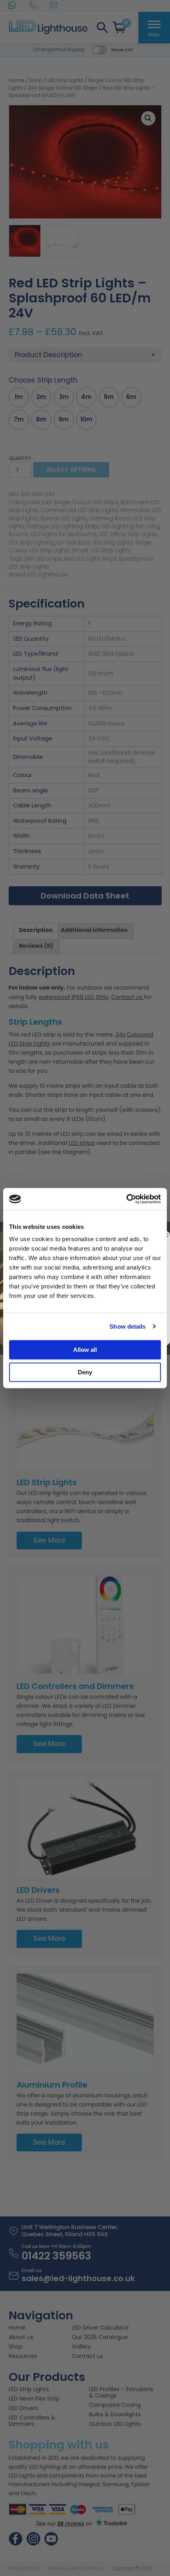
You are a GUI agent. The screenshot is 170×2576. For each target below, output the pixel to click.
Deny (85, 1372)
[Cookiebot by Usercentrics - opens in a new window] (126, 1199)
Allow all (85, 1350)
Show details (127, 1326)
